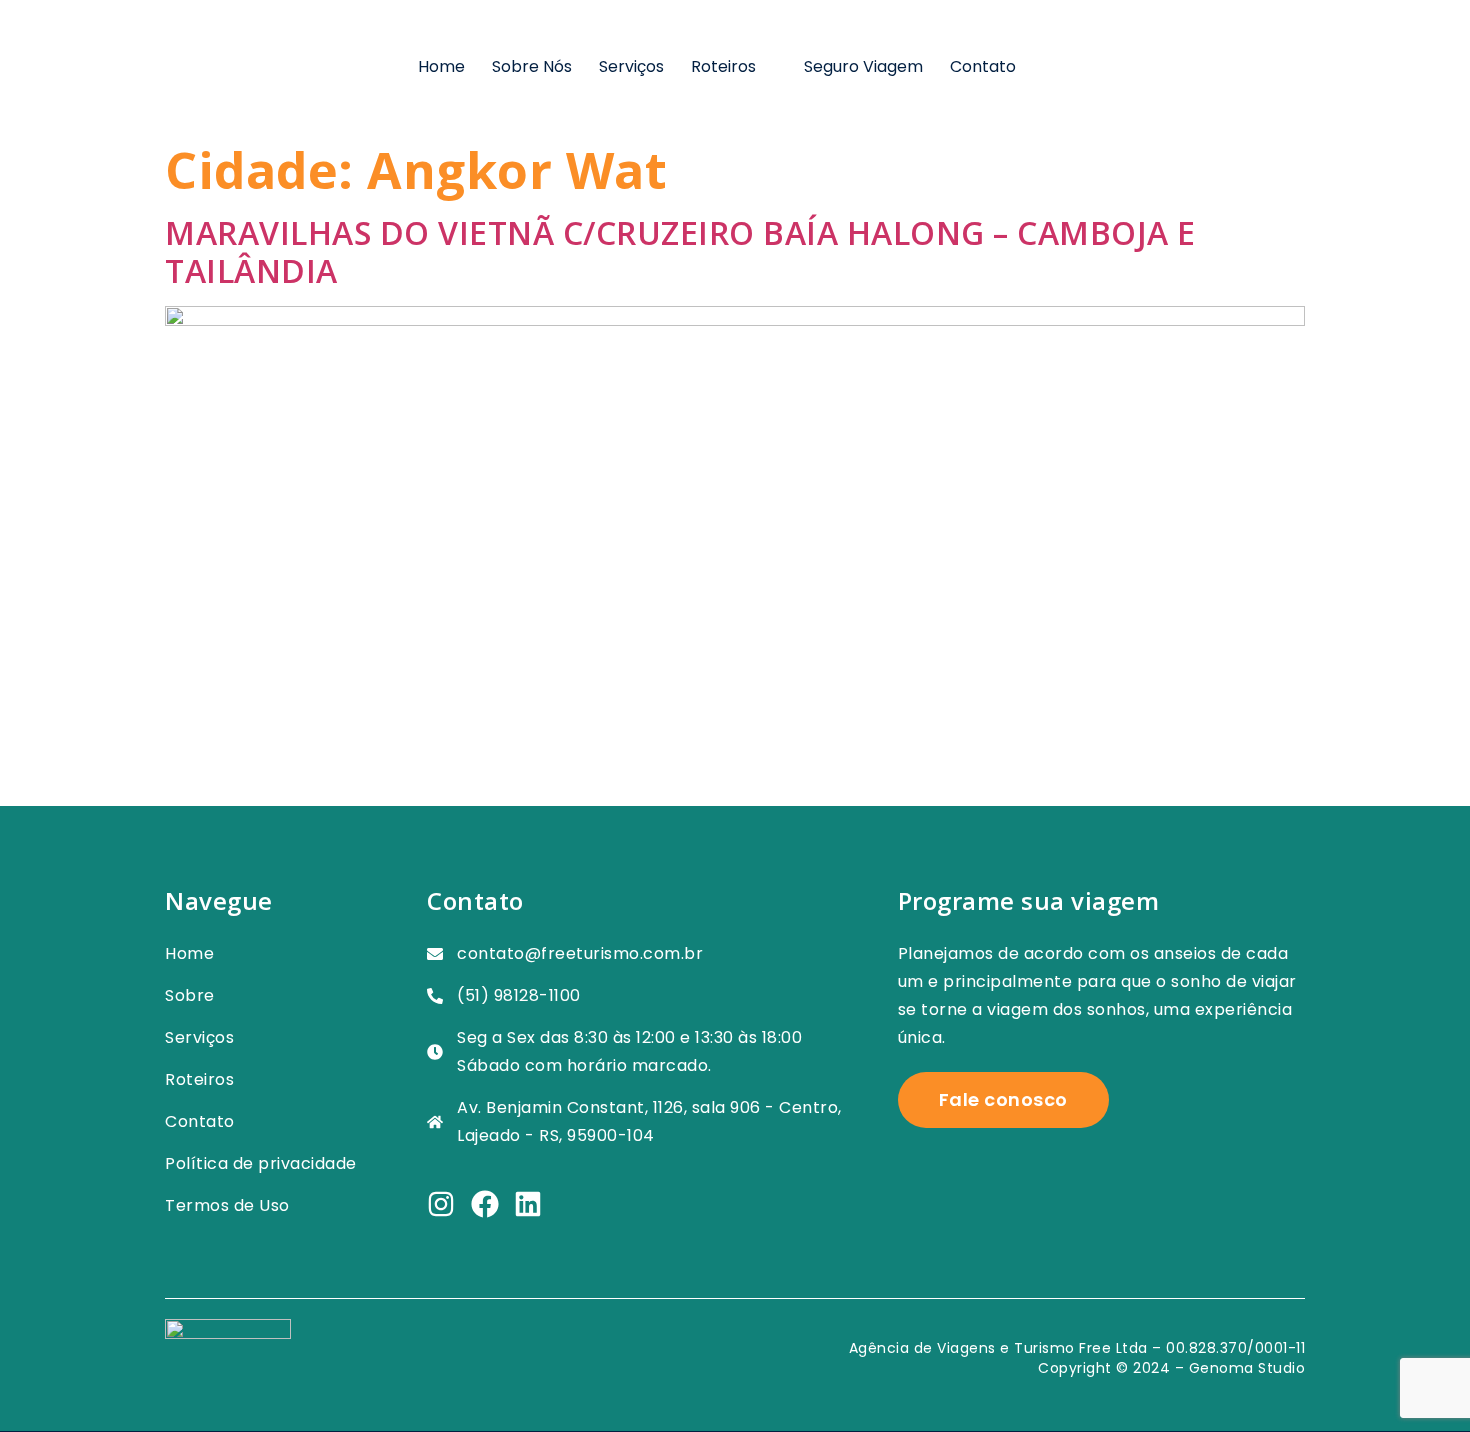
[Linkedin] (528, 1204)
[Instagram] (441, 1204)
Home (441, 66)
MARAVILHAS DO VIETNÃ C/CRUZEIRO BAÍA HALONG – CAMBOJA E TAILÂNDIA (680, 251)
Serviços (631, 66)
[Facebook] (485, 1204)
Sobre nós (532, 66)
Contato (983, 66)
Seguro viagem (863, 66)
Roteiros (723, 66)
